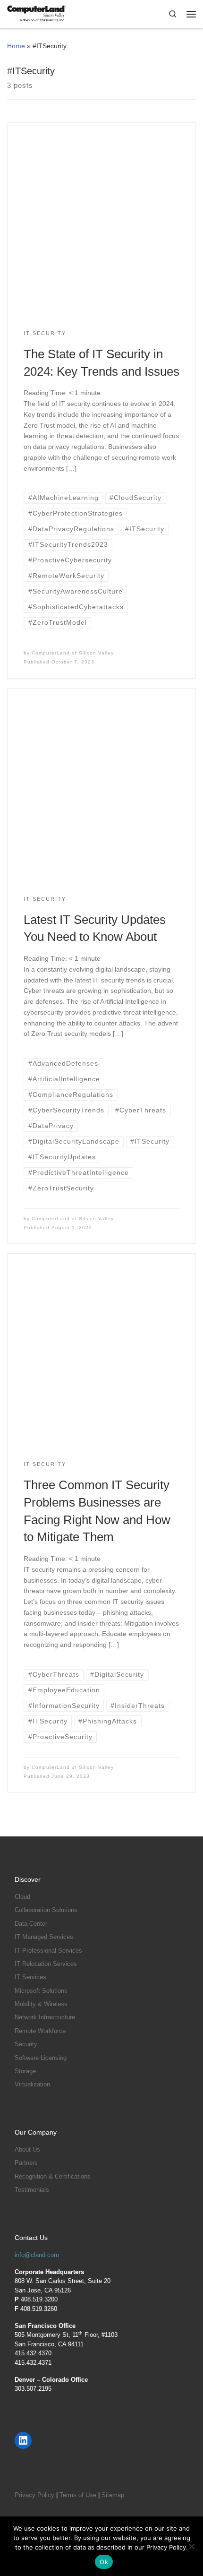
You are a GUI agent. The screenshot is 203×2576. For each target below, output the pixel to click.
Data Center (31, 1924)
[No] (191, 2546)
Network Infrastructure (45, 2017)
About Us (27, 2150)
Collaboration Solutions (46, 1910)
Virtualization (32, 2084)
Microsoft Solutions (41, 1991)
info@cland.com (37, 2255)
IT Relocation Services (46, 1964)
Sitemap (113, 2495)
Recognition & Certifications (53, 2176)
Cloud (22, 1897)
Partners (26, 2163)
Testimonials (32, 2190)
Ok (104, 2562)
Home (16, 46)
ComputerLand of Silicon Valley (73, 653)
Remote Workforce (40, 2031)
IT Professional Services (48, 1951)
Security (26, 2044)
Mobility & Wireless (41, 2004)
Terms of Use (78, 2495)
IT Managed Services (44, 1937)
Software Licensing (41, 2058)
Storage (25, 2071)
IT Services (30, 1977)
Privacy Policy (34, 2495)
